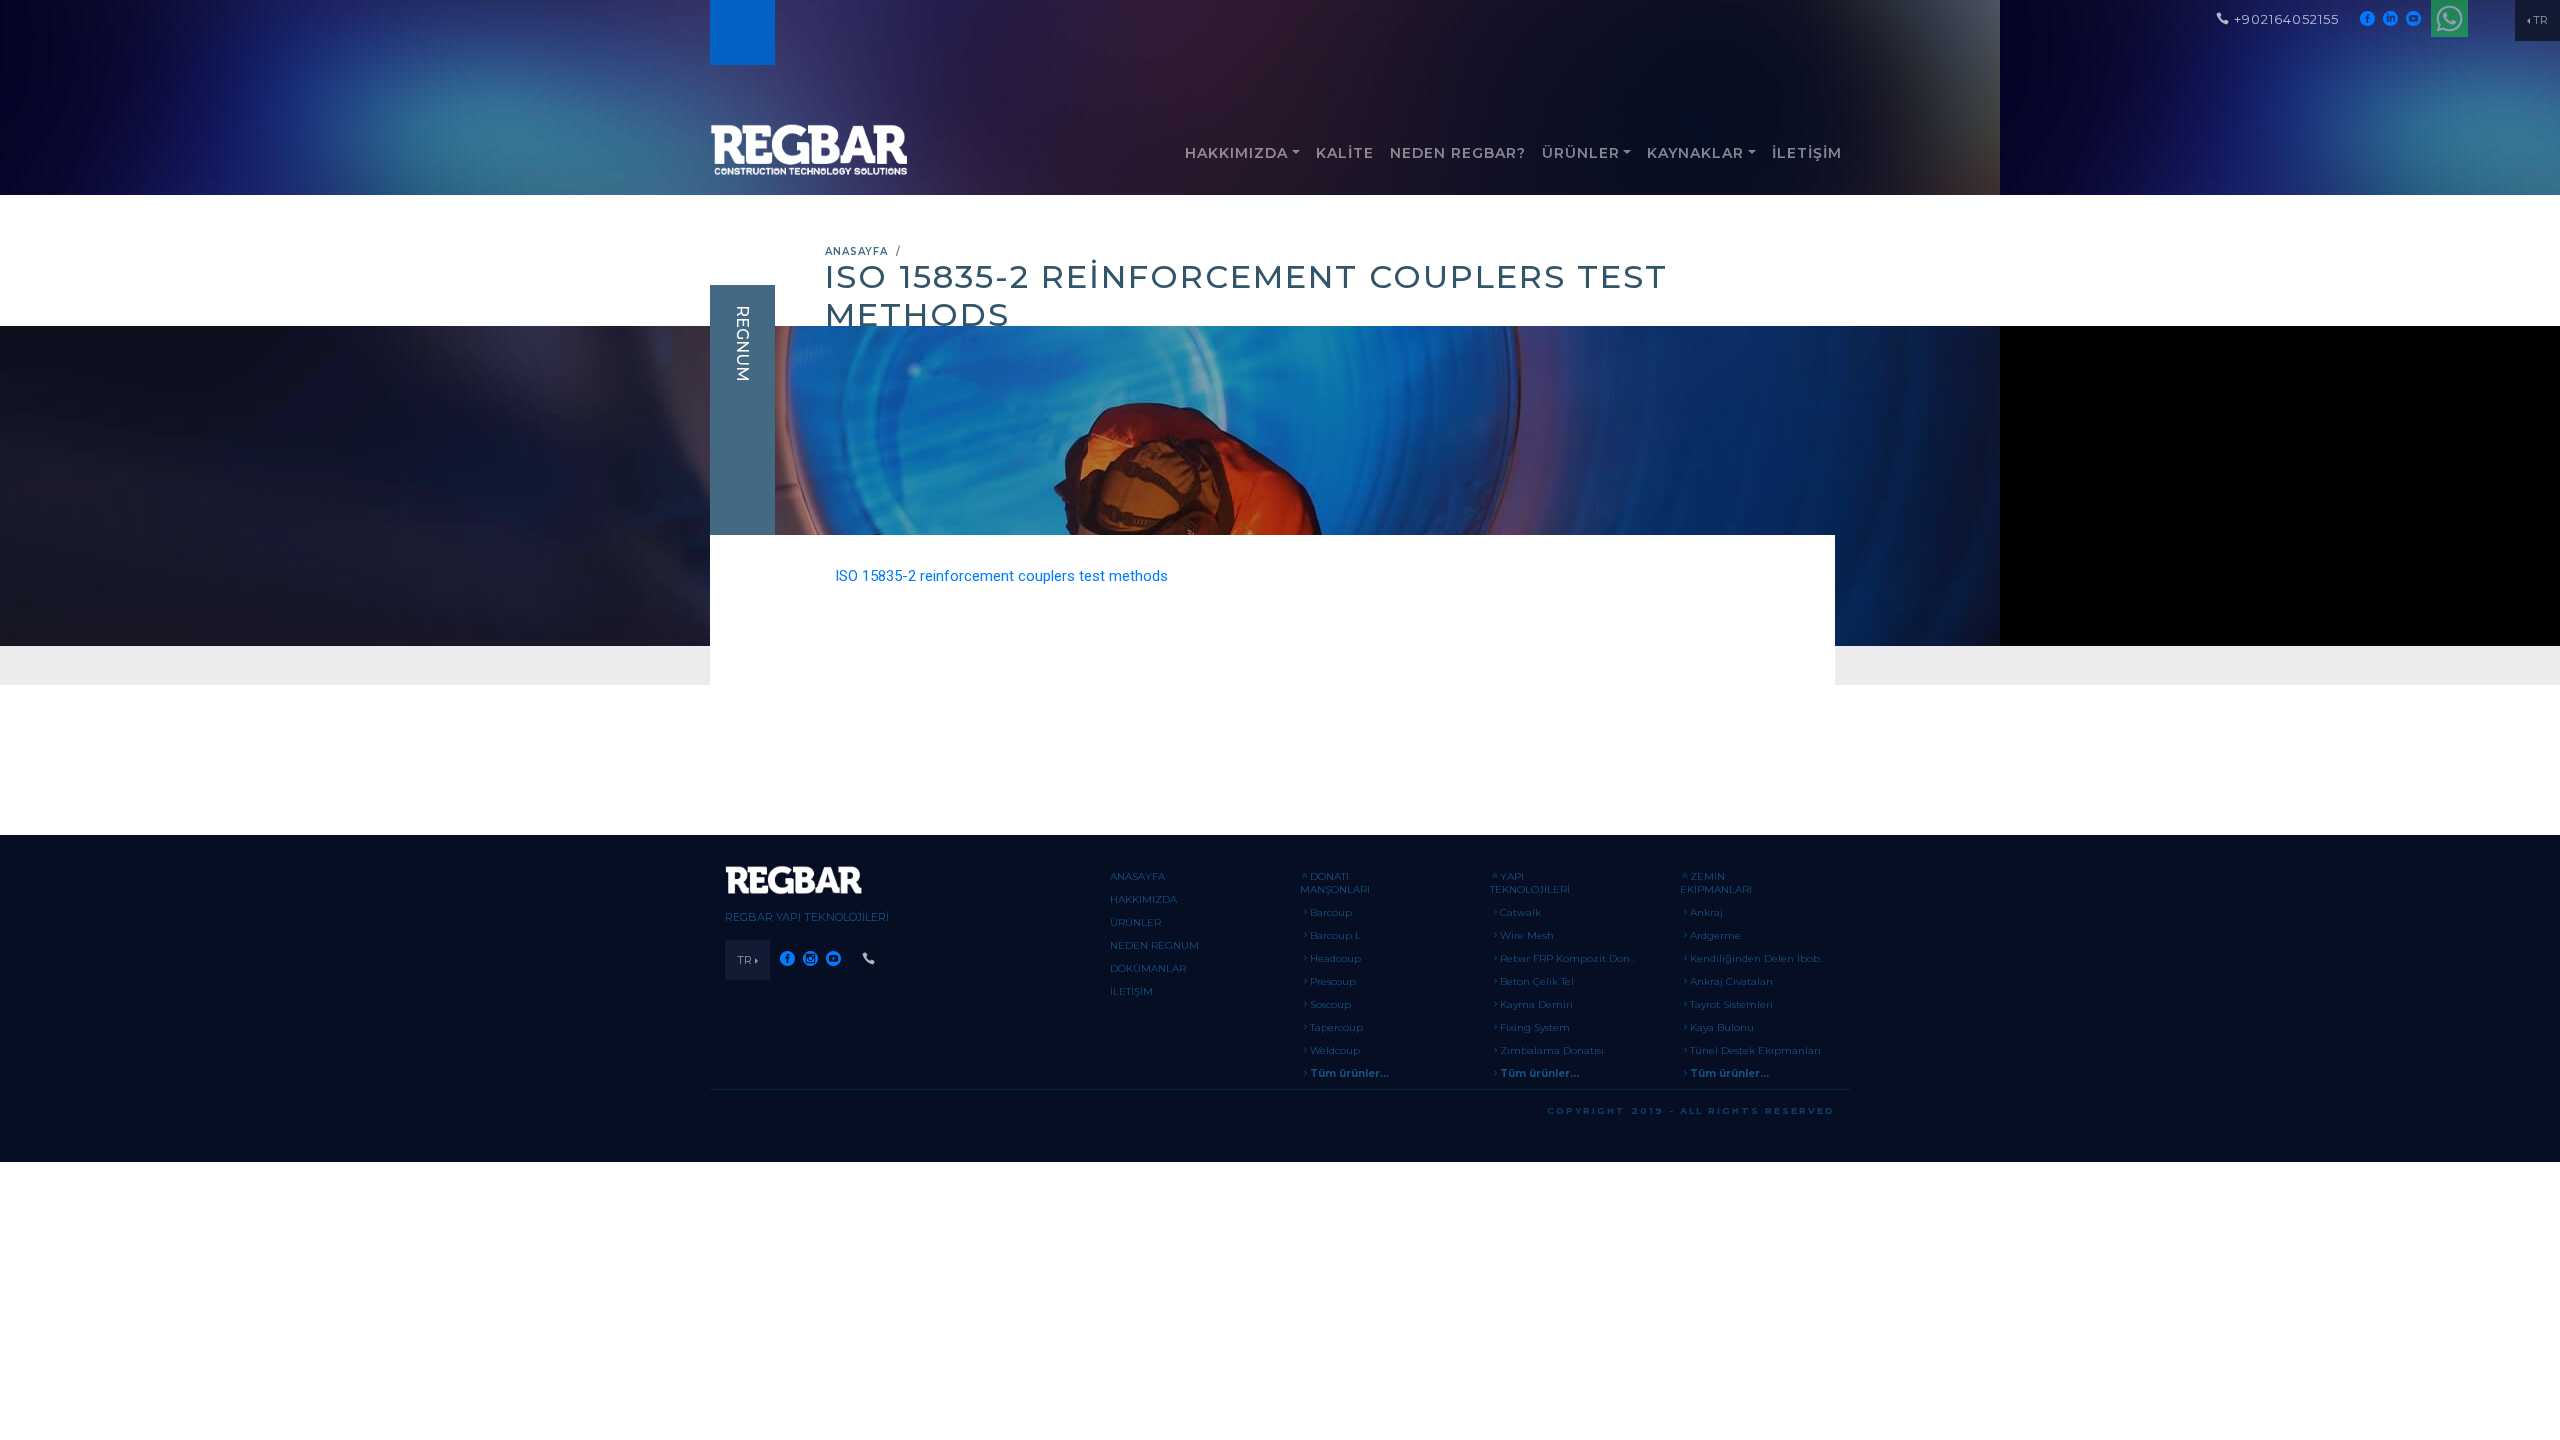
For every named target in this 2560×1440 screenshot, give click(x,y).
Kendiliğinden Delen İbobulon (1766, 958)
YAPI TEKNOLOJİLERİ (1530, 883)
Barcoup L (1335, 935)
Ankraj (1706, 912)
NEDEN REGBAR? (1458, 153)
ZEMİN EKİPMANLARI (1716, 883)
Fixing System (1535, 1027)
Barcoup (1331, 912)
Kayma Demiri (1536, 1004)
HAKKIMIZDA (1236, 153)
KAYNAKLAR (1695, 153)
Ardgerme (1715, 935)
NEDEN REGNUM (1154, 945)
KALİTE (1345, 153)
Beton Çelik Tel (1537, 981)
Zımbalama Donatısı (1552, 1050)
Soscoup (1330, 1004)
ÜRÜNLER (1581, 153)
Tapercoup (1336, 1027)
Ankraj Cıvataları (1731, 981)
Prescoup (1333, 981)
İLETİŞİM (1807, 153)
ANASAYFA (856, 251)
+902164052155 (2286, 19)
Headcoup (1335, 958)
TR (2540, 20)
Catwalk (1520, 912)
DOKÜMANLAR (1148, 968)
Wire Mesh (1527, 935)
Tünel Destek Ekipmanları (1755, 1050)
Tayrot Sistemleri (1731, 1004)
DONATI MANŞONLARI (1335, 883)
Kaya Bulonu (1722, 1027)
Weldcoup (1335, 1050)
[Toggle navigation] (741, 32)
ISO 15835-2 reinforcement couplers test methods (1001, 576)
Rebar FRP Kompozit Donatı (1571, 958)
